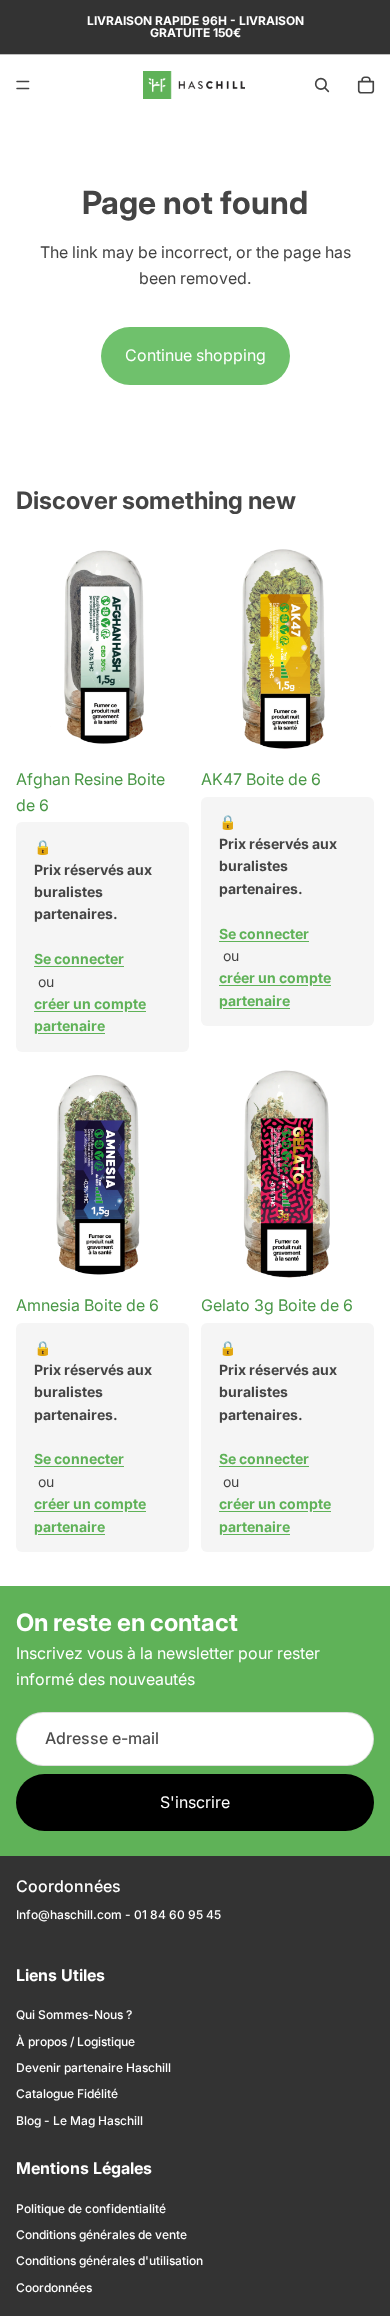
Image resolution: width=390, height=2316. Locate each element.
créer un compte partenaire (90, 1014)
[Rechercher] (322, 85)
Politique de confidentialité (91, 2208)
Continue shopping (195, 355)
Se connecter (79, 958)
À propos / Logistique (75, 2041)
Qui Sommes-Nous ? (74, 2014)
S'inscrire (195, 1801)
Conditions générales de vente (101, 2234)
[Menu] (23, 85)
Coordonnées (54, 2287)
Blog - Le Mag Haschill (79, 2120)
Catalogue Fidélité (67, 2093)
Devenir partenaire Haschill (93, 2067)
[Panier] (366, 85)
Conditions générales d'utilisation (109, 2260)
